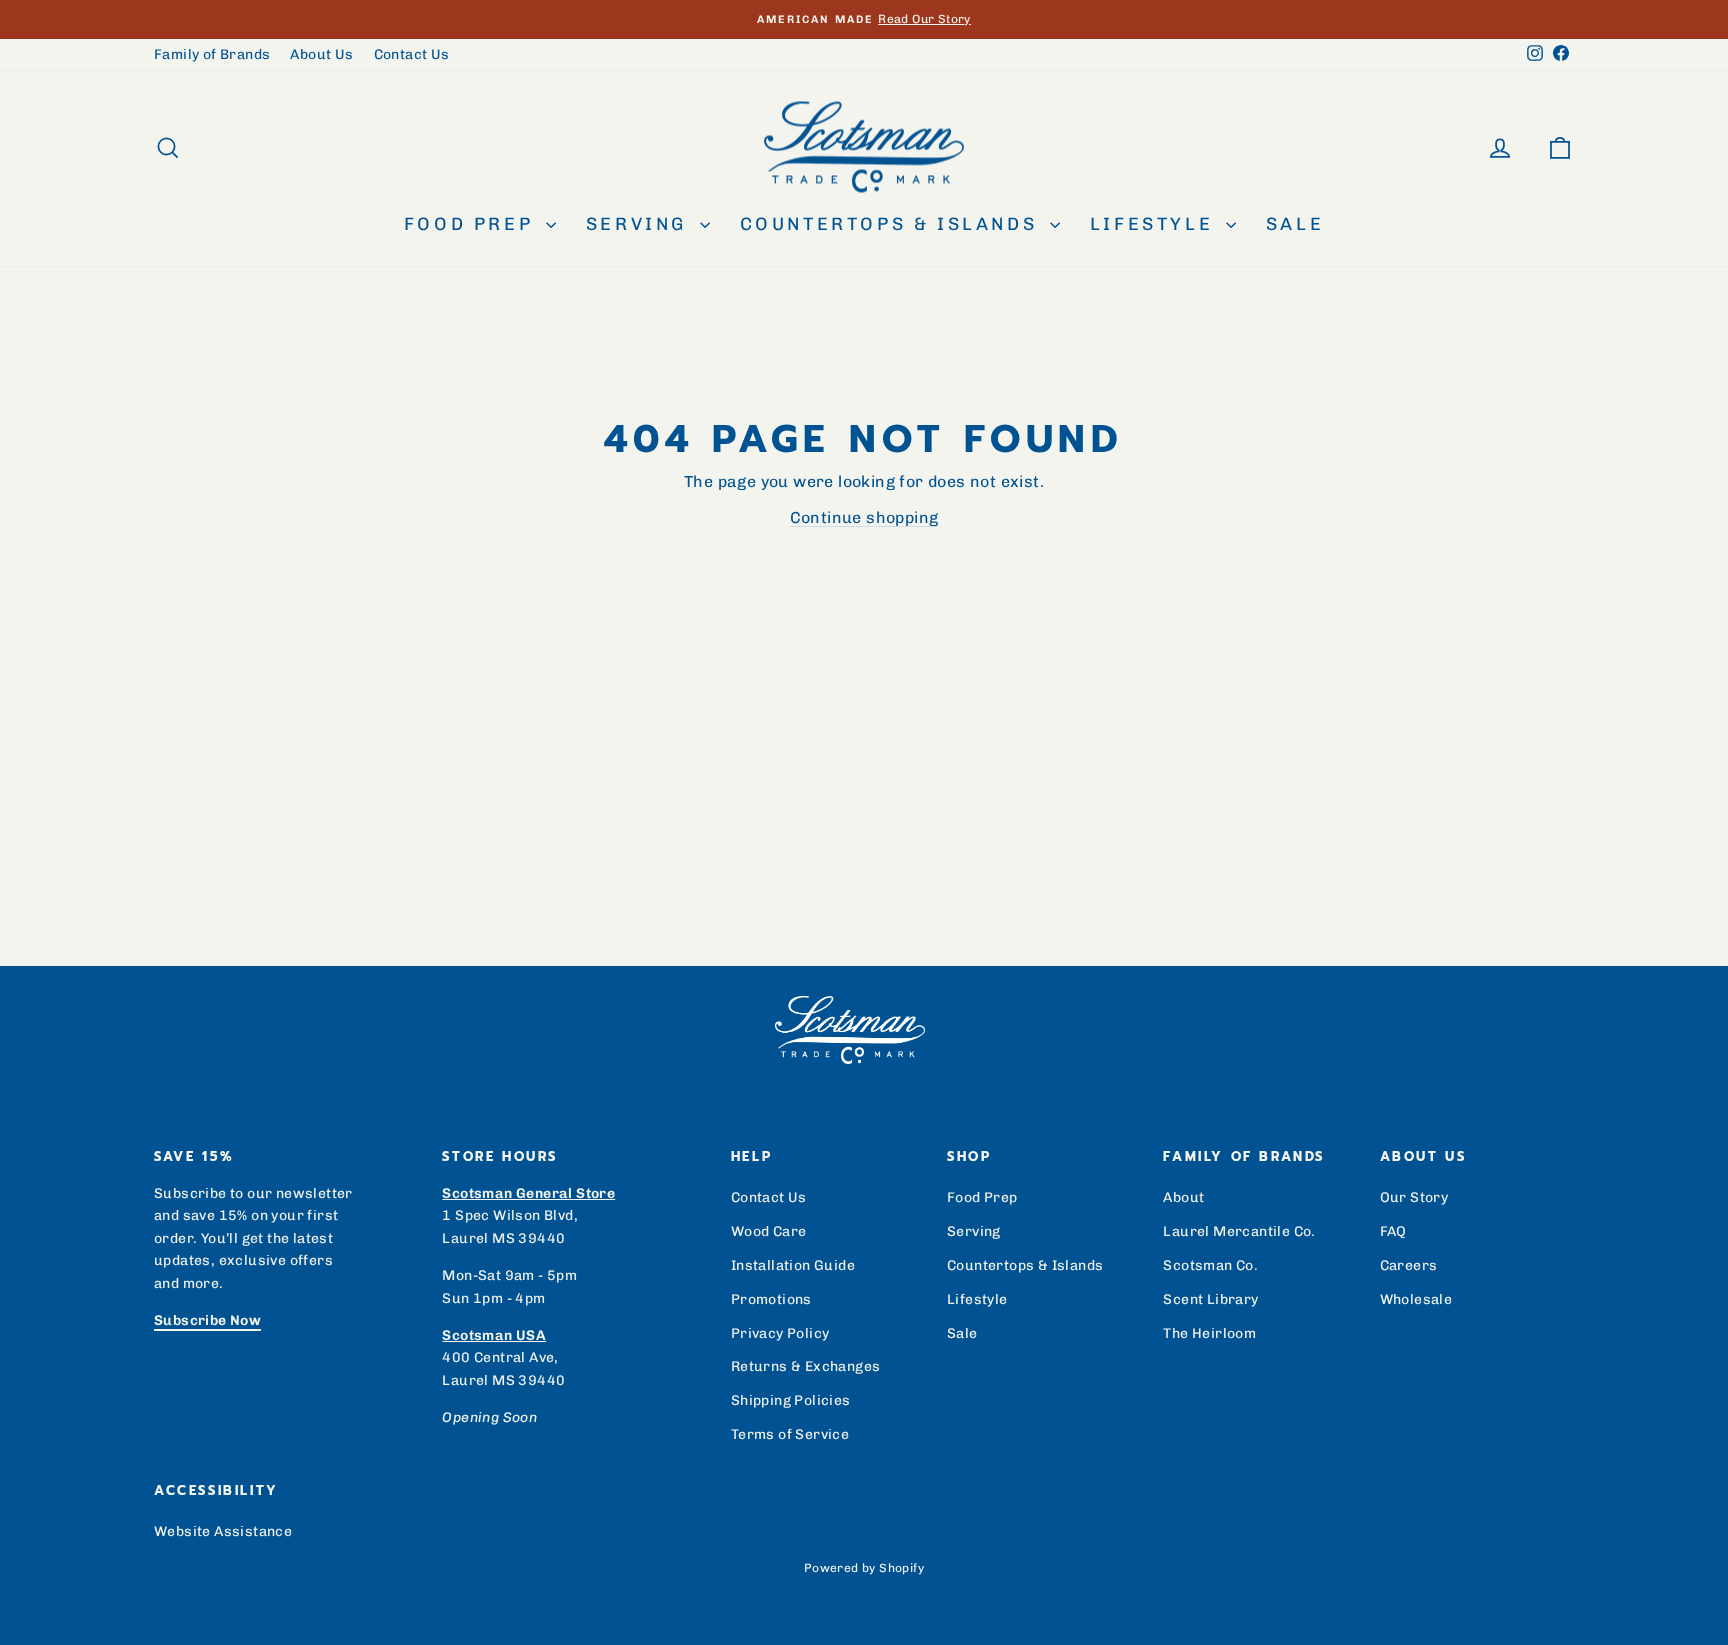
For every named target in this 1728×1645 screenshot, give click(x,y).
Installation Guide (793, 1265)
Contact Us (412, 54)
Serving (640, 224)
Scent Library (1210, 1299)
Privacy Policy (780, 1333)
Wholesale (1416, 1299)
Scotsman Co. (1210, 1265)
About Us (321, 54)
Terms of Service (790, 1434)
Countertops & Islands (892, 224)
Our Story (1414, 1197)
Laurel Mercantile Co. (1239, 1231)
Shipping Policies (791, 1400)
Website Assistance (223, 1531)
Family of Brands (212, 54)
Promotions (771, 1299)
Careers (1409, 1265)
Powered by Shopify (864, 1568)
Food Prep (472, 224)
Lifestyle (1155, 224)
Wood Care (769, 1231)
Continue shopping (864, 517)
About (1183, 1197)
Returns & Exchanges (806, 1366)
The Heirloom (1209, 1333)
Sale (1295, 224)
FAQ (1393, 1231)
